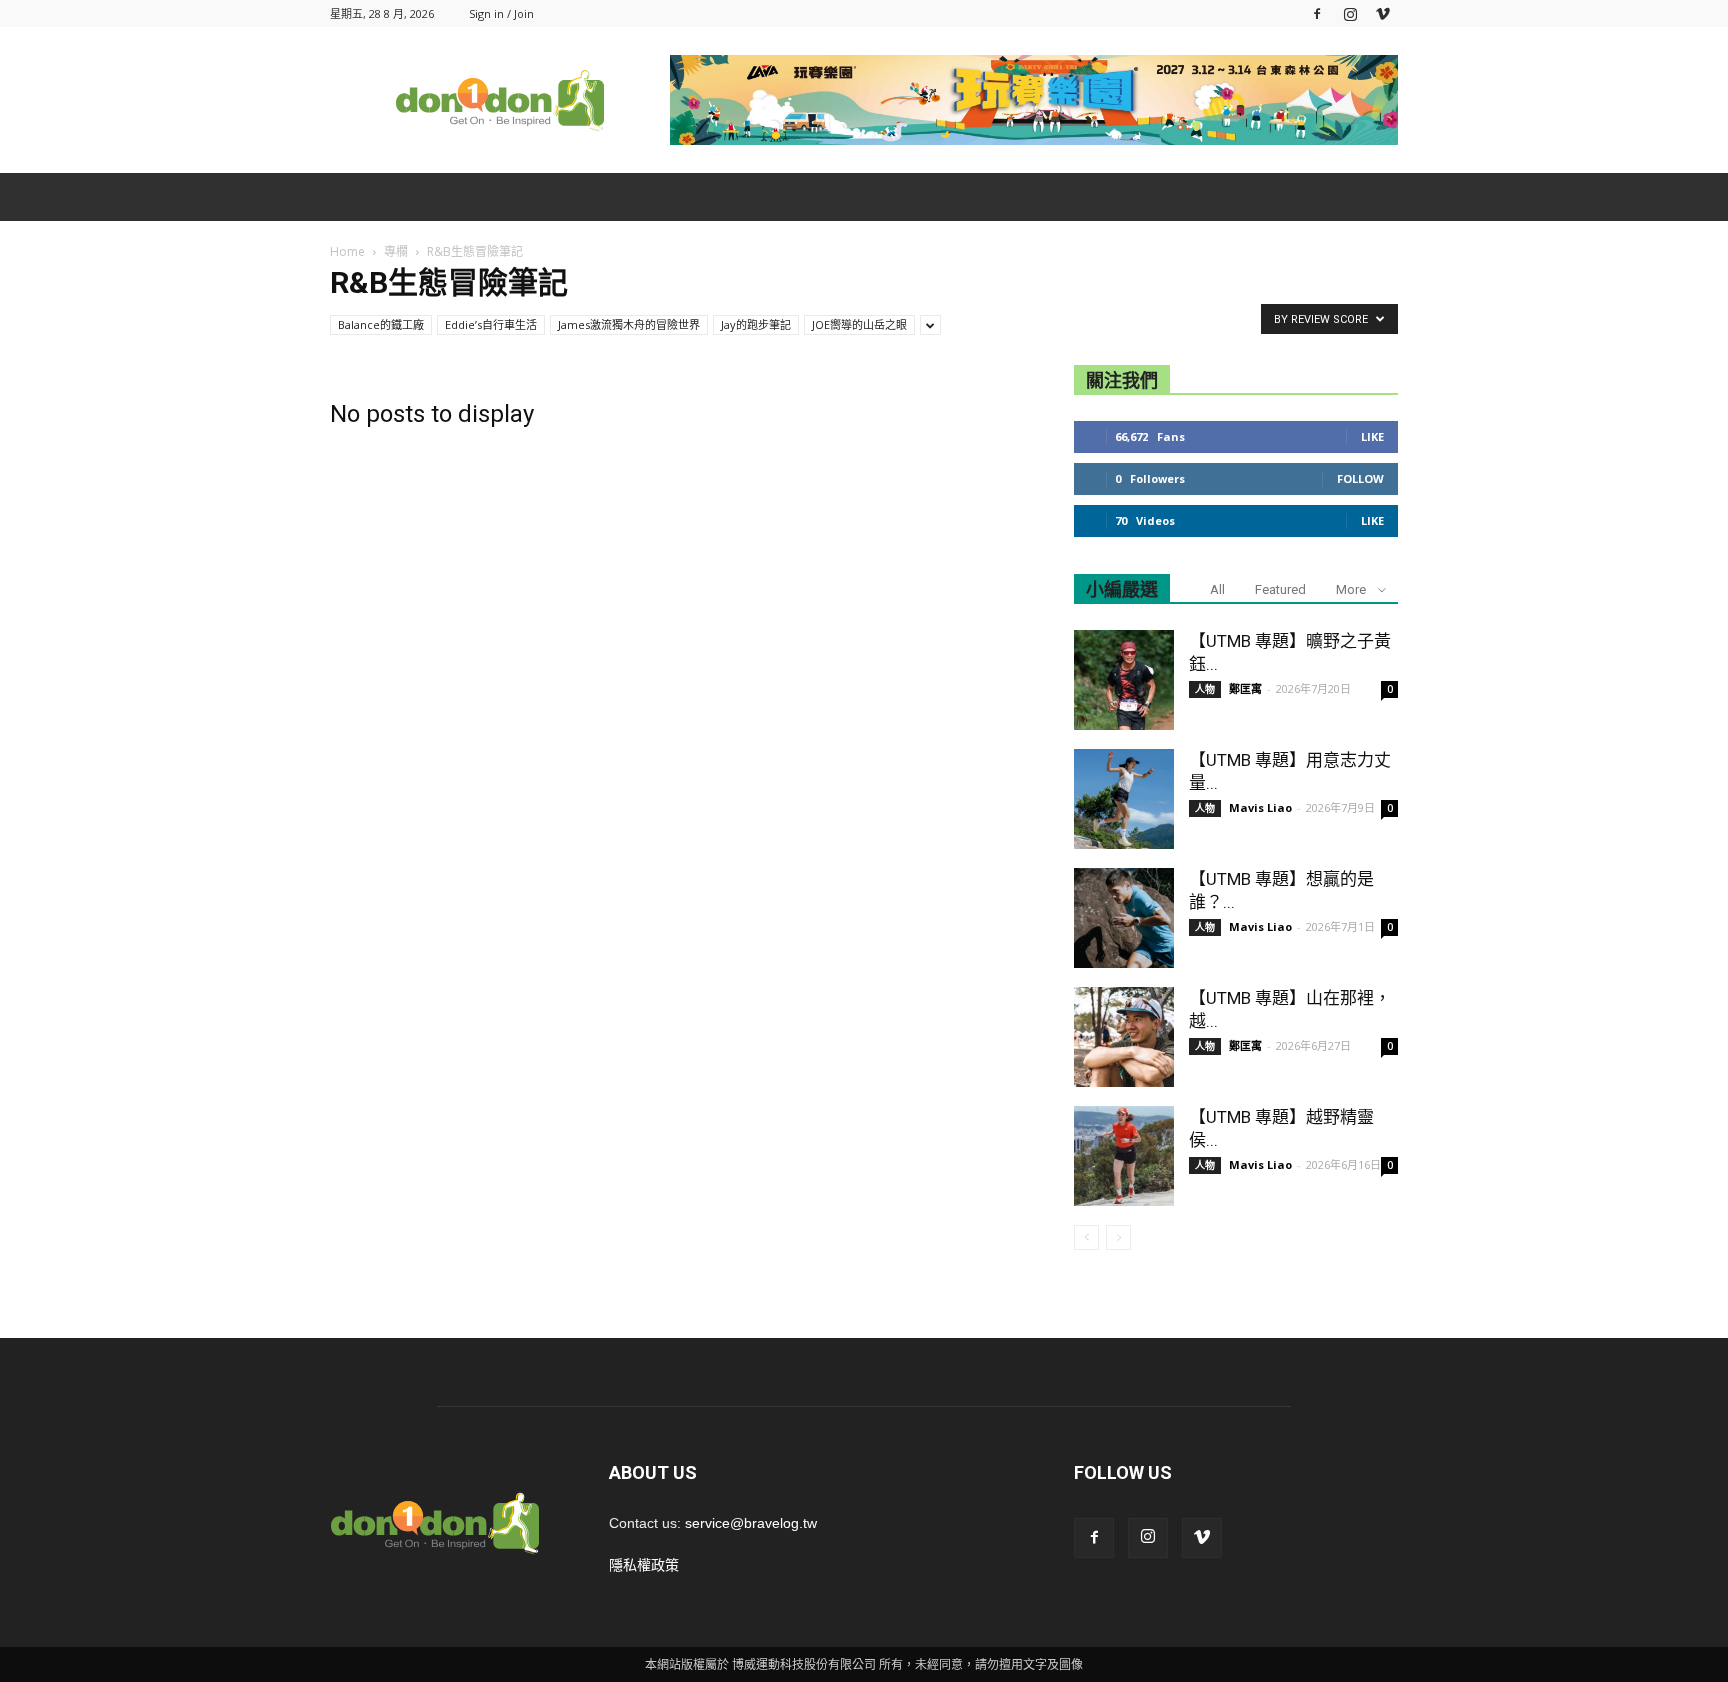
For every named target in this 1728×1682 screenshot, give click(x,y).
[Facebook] (1317, 13)
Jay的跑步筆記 (756, 324)
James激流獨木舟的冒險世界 (629, 324)
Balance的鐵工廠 (381, 324)
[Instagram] (1350, 13)
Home (347, 251)
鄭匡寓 (1245, 688)
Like (1372, 436)
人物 (1205, 689)
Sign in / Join (501, 13)
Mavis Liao (1260, 807)
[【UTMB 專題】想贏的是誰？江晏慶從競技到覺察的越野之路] (1124, 918)
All (1217, 589)
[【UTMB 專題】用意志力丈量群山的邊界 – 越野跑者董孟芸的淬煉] (1124, 799)
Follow (1360, 478)
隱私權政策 (644, 1565)
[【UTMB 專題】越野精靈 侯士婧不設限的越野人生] (1124, 1156)
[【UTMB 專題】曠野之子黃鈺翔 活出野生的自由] (1124, 680)
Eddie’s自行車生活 (491, 324)
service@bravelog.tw (751, 1523)
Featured (1280, 589)
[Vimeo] (1383, 13)
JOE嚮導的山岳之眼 (859, 324)
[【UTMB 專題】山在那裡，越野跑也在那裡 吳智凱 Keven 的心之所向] (1124, 1037)
